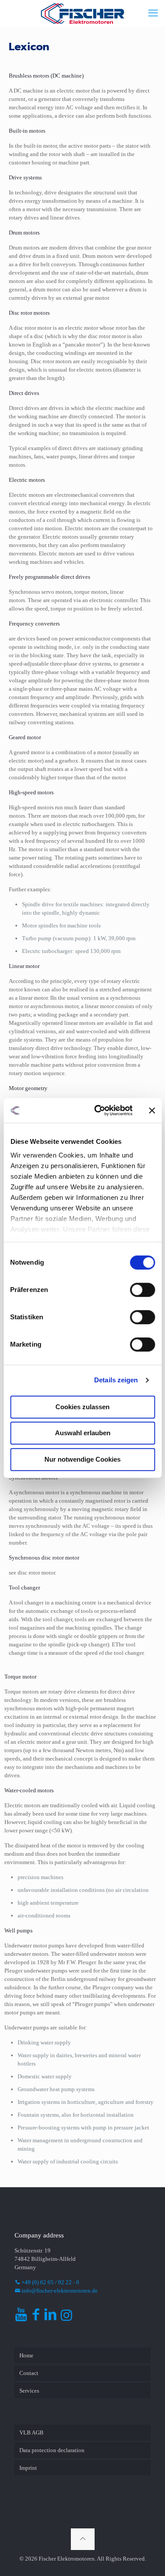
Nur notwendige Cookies (82, 1459)
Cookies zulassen (82, 1407)
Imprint (28, 2468)
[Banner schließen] (152, 1110)
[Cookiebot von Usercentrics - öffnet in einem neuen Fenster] (98, 1110)
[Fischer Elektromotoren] (82, 13)
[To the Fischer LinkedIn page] (50, 2317)
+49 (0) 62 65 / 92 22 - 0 (50, 2282)
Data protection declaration (52, 2450)
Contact (29, 2373)
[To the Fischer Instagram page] (66, 2317)
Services (29, 2391)
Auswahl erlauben (83, 1433)
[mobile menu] (153, 13)
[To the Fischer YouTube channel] (21, 2317)
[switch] (142, 1290)
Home (26, 2355)
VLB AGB (31, 2433)
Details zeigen (116, 1380)
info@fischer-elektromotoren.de (59, 2291)
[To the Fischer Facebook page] (36, 2317)
